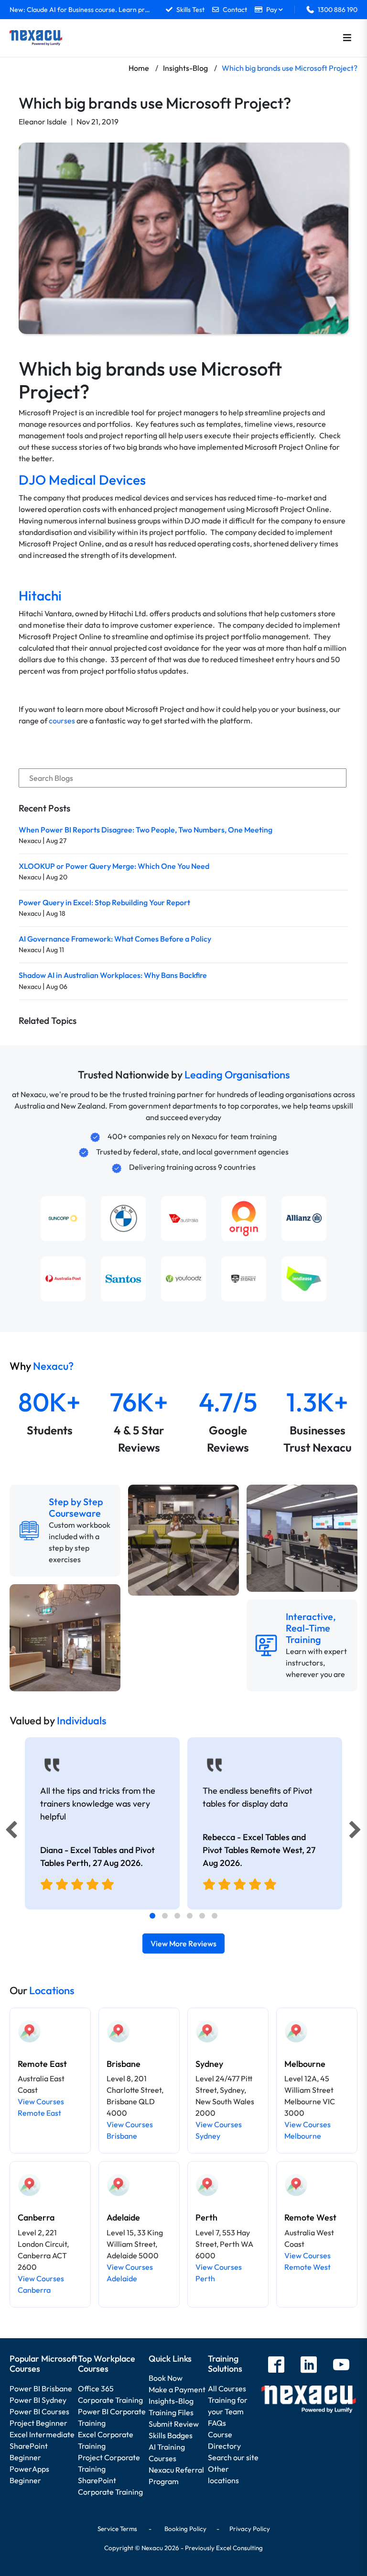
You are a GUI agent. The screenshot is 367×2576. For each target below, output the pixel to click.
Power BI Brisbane (41, 2388)
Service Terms (117, 2529)
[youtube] (341, 2366)
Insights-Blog (171, 2401)
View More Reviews (183, 1943)
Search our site (233, 2457)
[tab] (152, 1916)
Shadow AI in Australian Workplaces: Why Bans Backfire (113, 975)
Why (42, 1366)
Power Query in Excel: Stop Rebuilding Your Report (104, 902)
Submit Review (174, 2424)
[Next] (356, 1832)
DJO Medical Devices (82, 480)
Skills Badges (171, 2435)
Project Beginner (38, 2423)
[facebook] (276, 2366)
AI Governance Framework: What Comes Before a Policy (115, 939)
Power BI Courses (39, 2411)
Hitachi (40, 595)
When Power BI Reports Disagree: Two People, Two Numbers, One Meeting (146, 830)
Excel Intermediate (42, 2434)
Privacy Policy (250, 2529)
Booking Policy (185, 2529)
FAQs (217, 2423)
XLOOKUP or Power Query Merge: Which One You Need (114, 866)
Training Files (171, 2412)
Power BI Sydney (38, 2400)
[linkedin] (309, 2366)
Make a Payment (177, 2389)
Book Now (166, 2378)
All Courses (227, 2388)
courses (62, 721)
